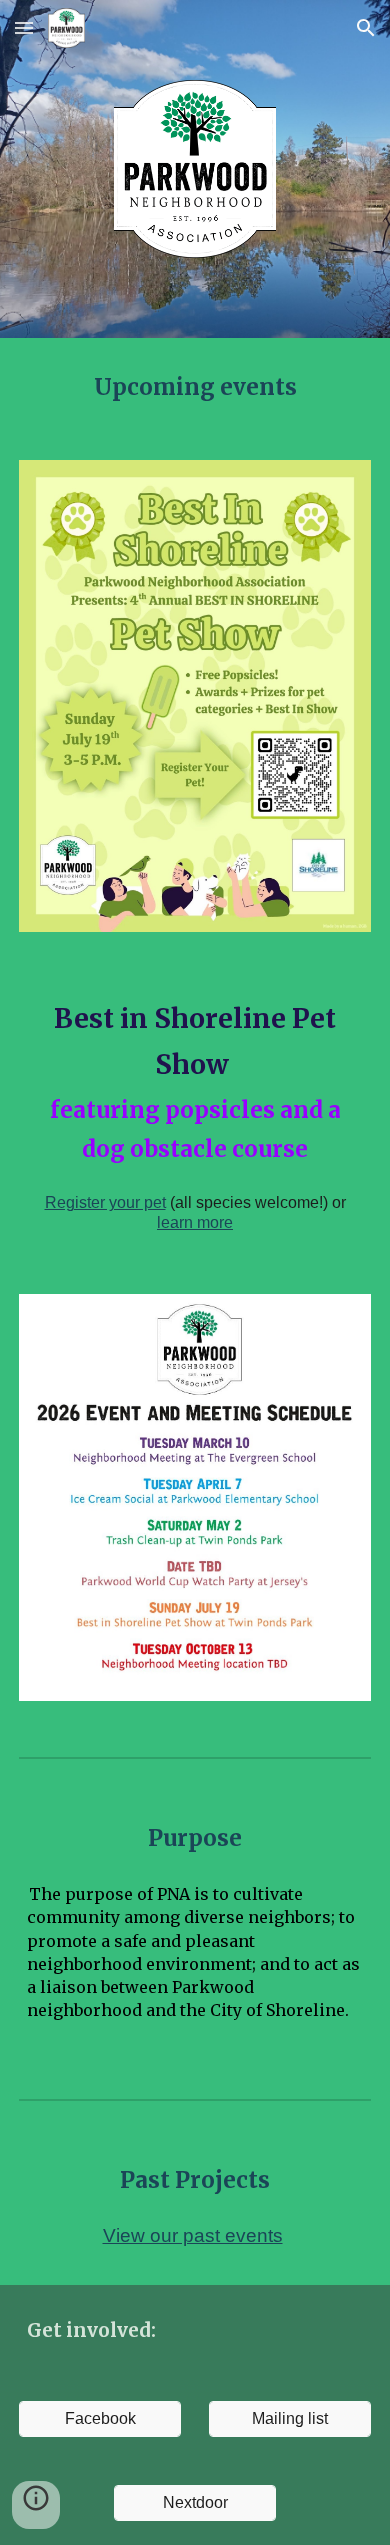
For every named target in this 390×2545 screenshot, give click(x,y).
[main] (195, 387)
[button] (24, 27)
